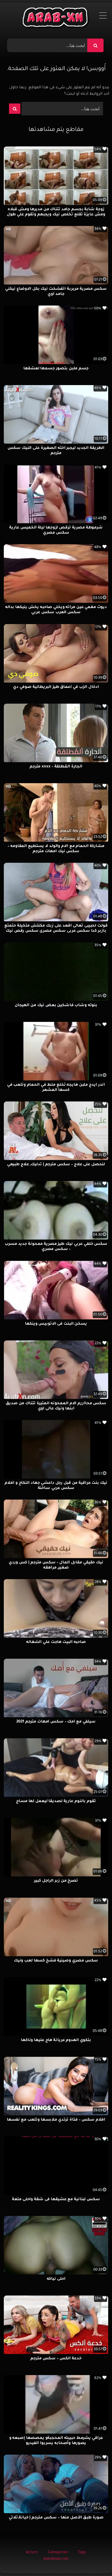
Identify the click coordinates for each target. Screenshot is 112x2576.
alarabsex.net (56, 2559)
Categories (58, 2553)
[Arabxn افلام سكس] (56, 19)
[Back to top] (95, 2560)
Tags (82, 2553)
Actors (32, 2553)
